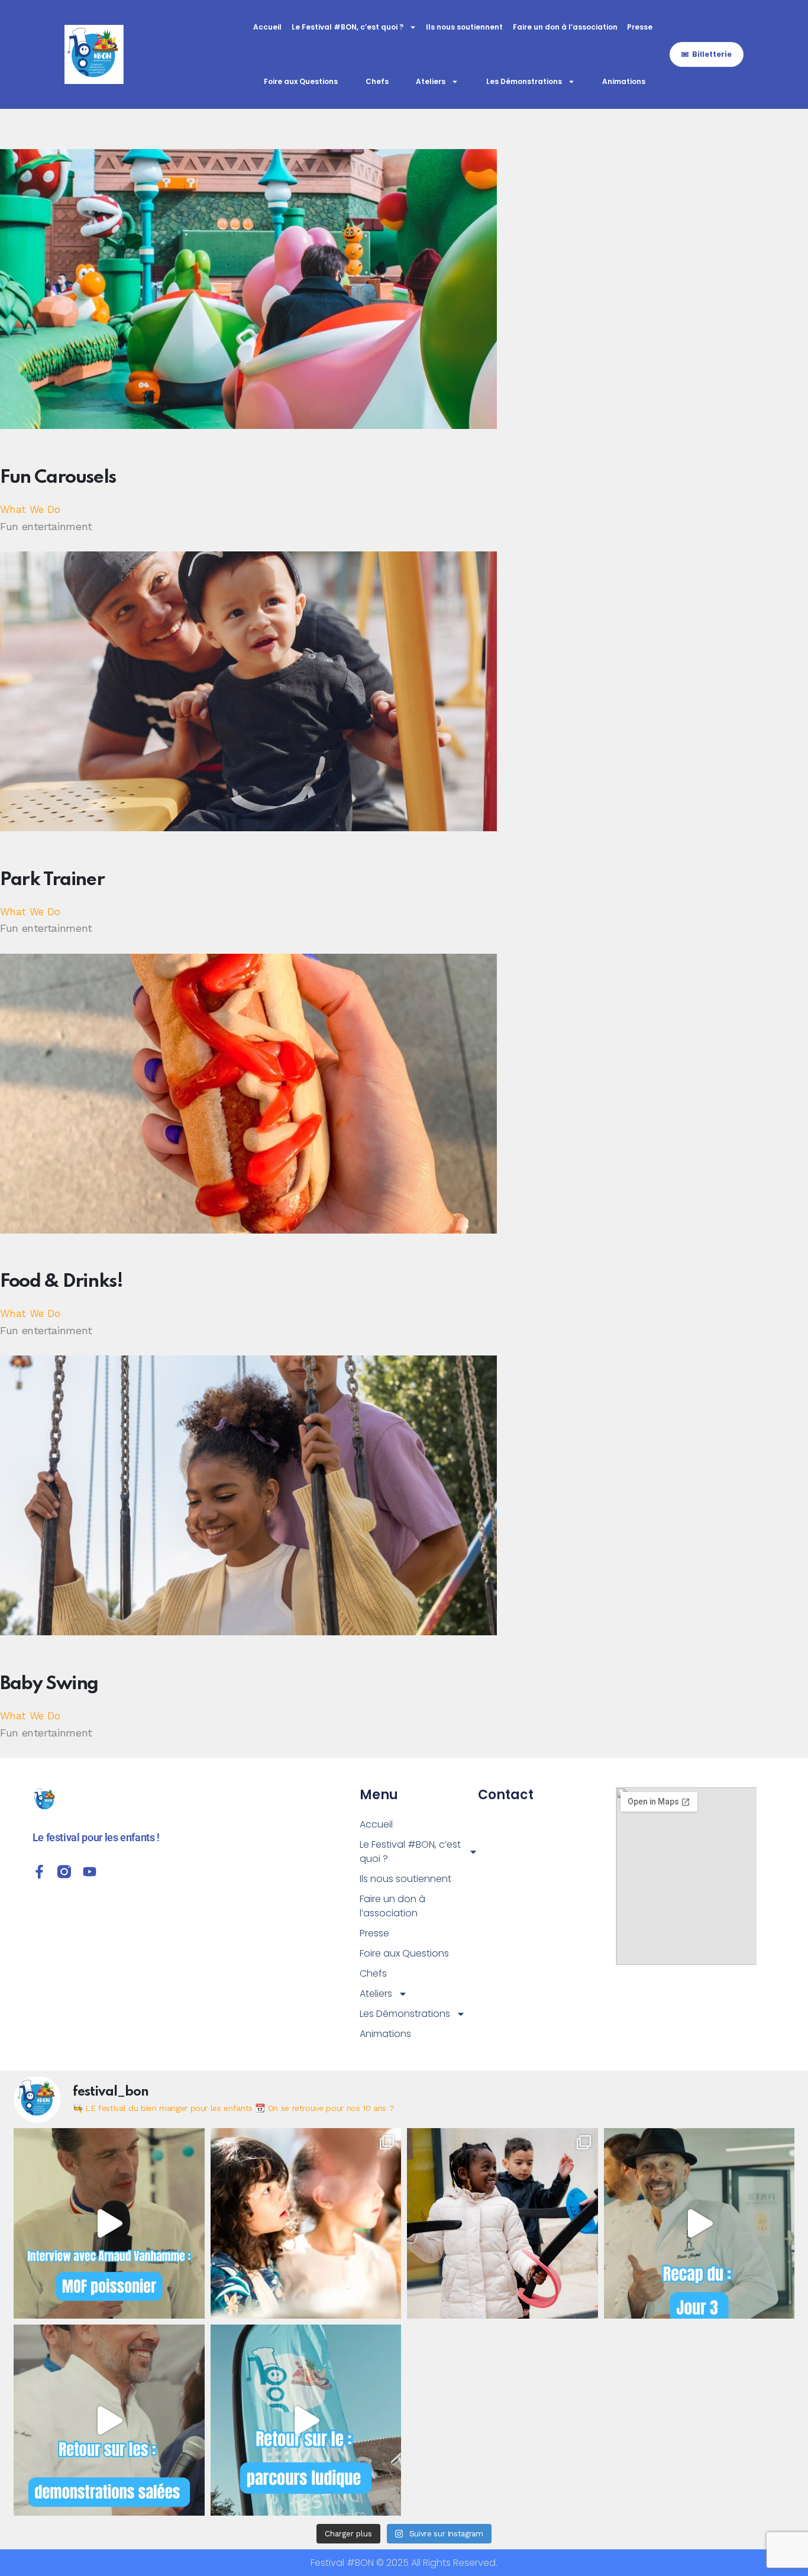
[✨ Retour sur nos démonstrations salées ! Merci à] (109, 2420)
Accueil (267, 27)
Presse (640, 27)
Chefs (377, 81)
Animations (624, 81)
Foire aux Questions (301, 81)
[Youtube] (90, 1872)
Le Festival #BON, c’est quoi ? (348, 27)
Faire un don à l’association (565, 27)
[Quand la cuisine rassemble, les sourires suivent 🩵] (502, 2224)
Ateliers (431, 81)
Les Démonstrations (524, 81)
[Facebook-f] (39, 1872)
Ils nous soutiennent (464, 27)
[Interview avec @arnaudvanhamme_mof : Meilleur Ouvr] (109, 2224)
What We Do (30, 509)
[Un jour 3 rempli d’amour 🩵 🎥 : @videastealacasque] (699, 2224)
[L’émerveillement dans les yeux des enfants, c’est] (306, 2224)
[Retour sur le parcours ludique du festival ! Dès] (306, 2420)
